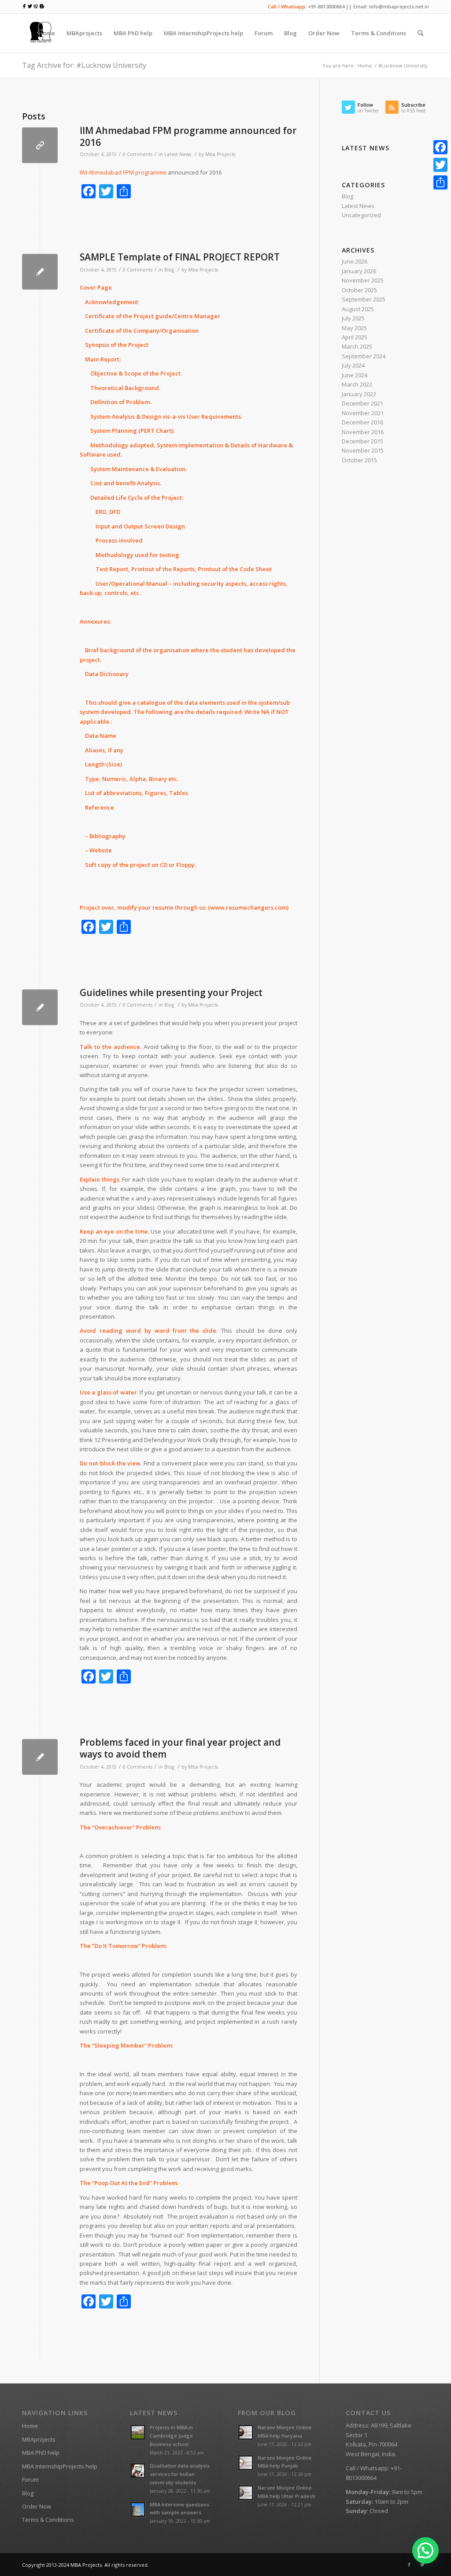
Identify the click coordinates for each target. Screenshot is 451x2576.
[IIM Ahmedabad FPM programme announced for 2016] (40, 145)
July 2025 (353, 318)
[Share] (440, 182)
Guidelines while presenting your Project (171, 992)
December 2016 (362, 422)
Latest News (178, 154)
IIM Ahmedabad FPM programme (123, 172)
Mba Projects (220, 154)
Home (365, 65)
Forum (30, 2479)
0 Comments (138, 154)
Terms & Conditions (48, 2520)
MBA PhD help (41, 2453)
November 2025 (363, 280)
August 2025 (358, 309)
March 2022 (357, 384)
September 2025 (364, 299)
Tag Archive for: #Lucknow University (84, 65)
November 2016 (363, 432)
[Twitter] (422, 2565)
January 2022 (359, 394)
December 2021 (362, 403)
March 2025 (357, 346)
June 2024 (355, 375)
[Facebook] (409, 2565)
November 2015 (363, 450)
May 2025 (354, 328)
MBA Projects (86, 2565)
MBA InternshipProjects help (60, 2466)
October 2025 (359, 290)
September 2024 (364, 356)
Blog (169, 270)
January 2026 (359, 271)
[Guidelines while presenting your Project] (40, 1007)
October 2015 (359, 460)
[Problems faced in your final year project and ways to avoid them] (40, 1757)
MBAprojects (39, 2439)
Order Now (37, 2506)
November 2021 (363, 413)
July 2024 (353, 365)
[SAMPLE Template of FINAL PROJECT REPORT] (40, 272)
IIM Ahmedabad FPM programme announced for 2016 (188, 136)
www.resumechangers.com (248, 907)
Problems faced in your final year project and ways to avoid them (180, 1748)
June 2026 (355, 261)
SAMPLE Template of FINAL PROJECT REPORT (180, 257)
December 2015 (362, 441)
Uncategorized (361, 215)
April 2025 (355, 337)
